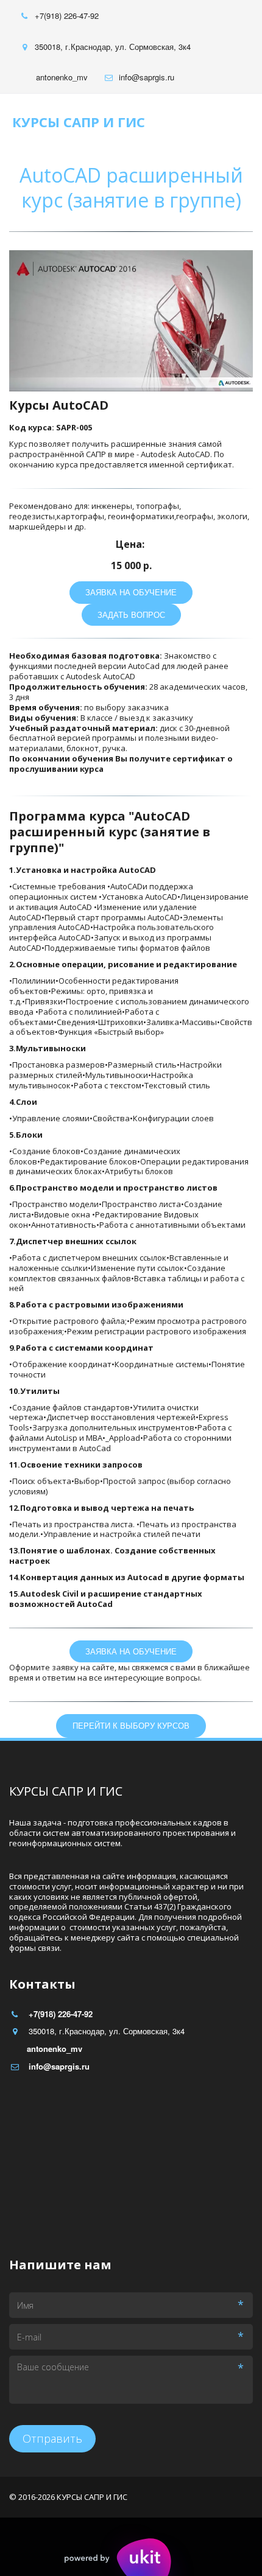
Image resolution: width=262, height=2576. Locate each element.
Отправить (52, 2438)
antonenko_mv (62, 77)
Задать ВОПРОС (131, 614)
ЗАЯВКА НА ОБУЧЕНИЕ (131, 592)
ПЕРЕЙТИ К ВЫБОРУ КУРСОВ (131, 1725)
